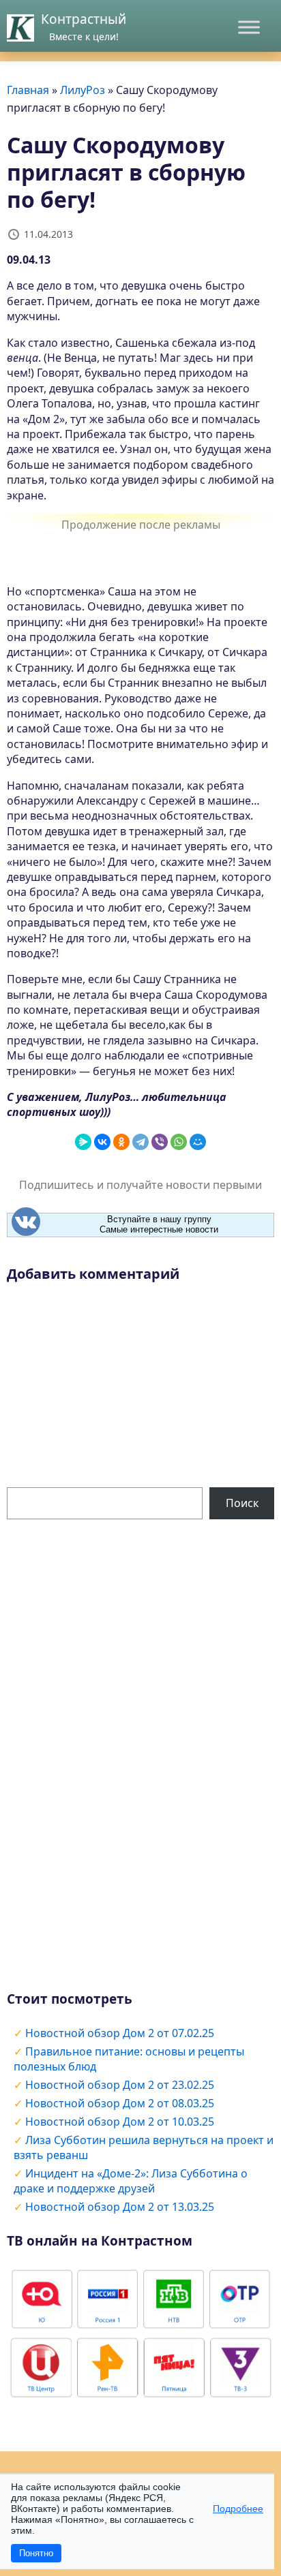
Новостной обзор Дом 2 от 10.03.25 (120, 2122)
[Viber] (160, 1142)
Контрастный (84, 19)
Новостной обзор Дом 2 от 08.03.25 (120, 2103)
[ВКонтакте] (102, 1142)
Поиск (242, 1503)
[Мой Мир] (198, 1142)
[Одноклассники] (121, 1142)
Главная (28, 90)
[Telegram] (140, 1142)
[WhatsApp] (179, 1142)
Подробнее (238, 2509)
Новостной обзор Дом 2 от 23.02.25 (120, 2085)
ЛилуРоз (83, 90)
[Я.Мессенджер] (83, 1142)
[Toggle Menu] (249, 27)
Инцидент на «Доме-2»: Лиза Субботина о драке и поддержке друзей (131, 2181)
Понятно (36, 2553)
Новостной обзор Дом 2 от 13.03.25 (120, 2207)
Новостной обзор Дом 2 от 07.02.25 (120, 2033)
